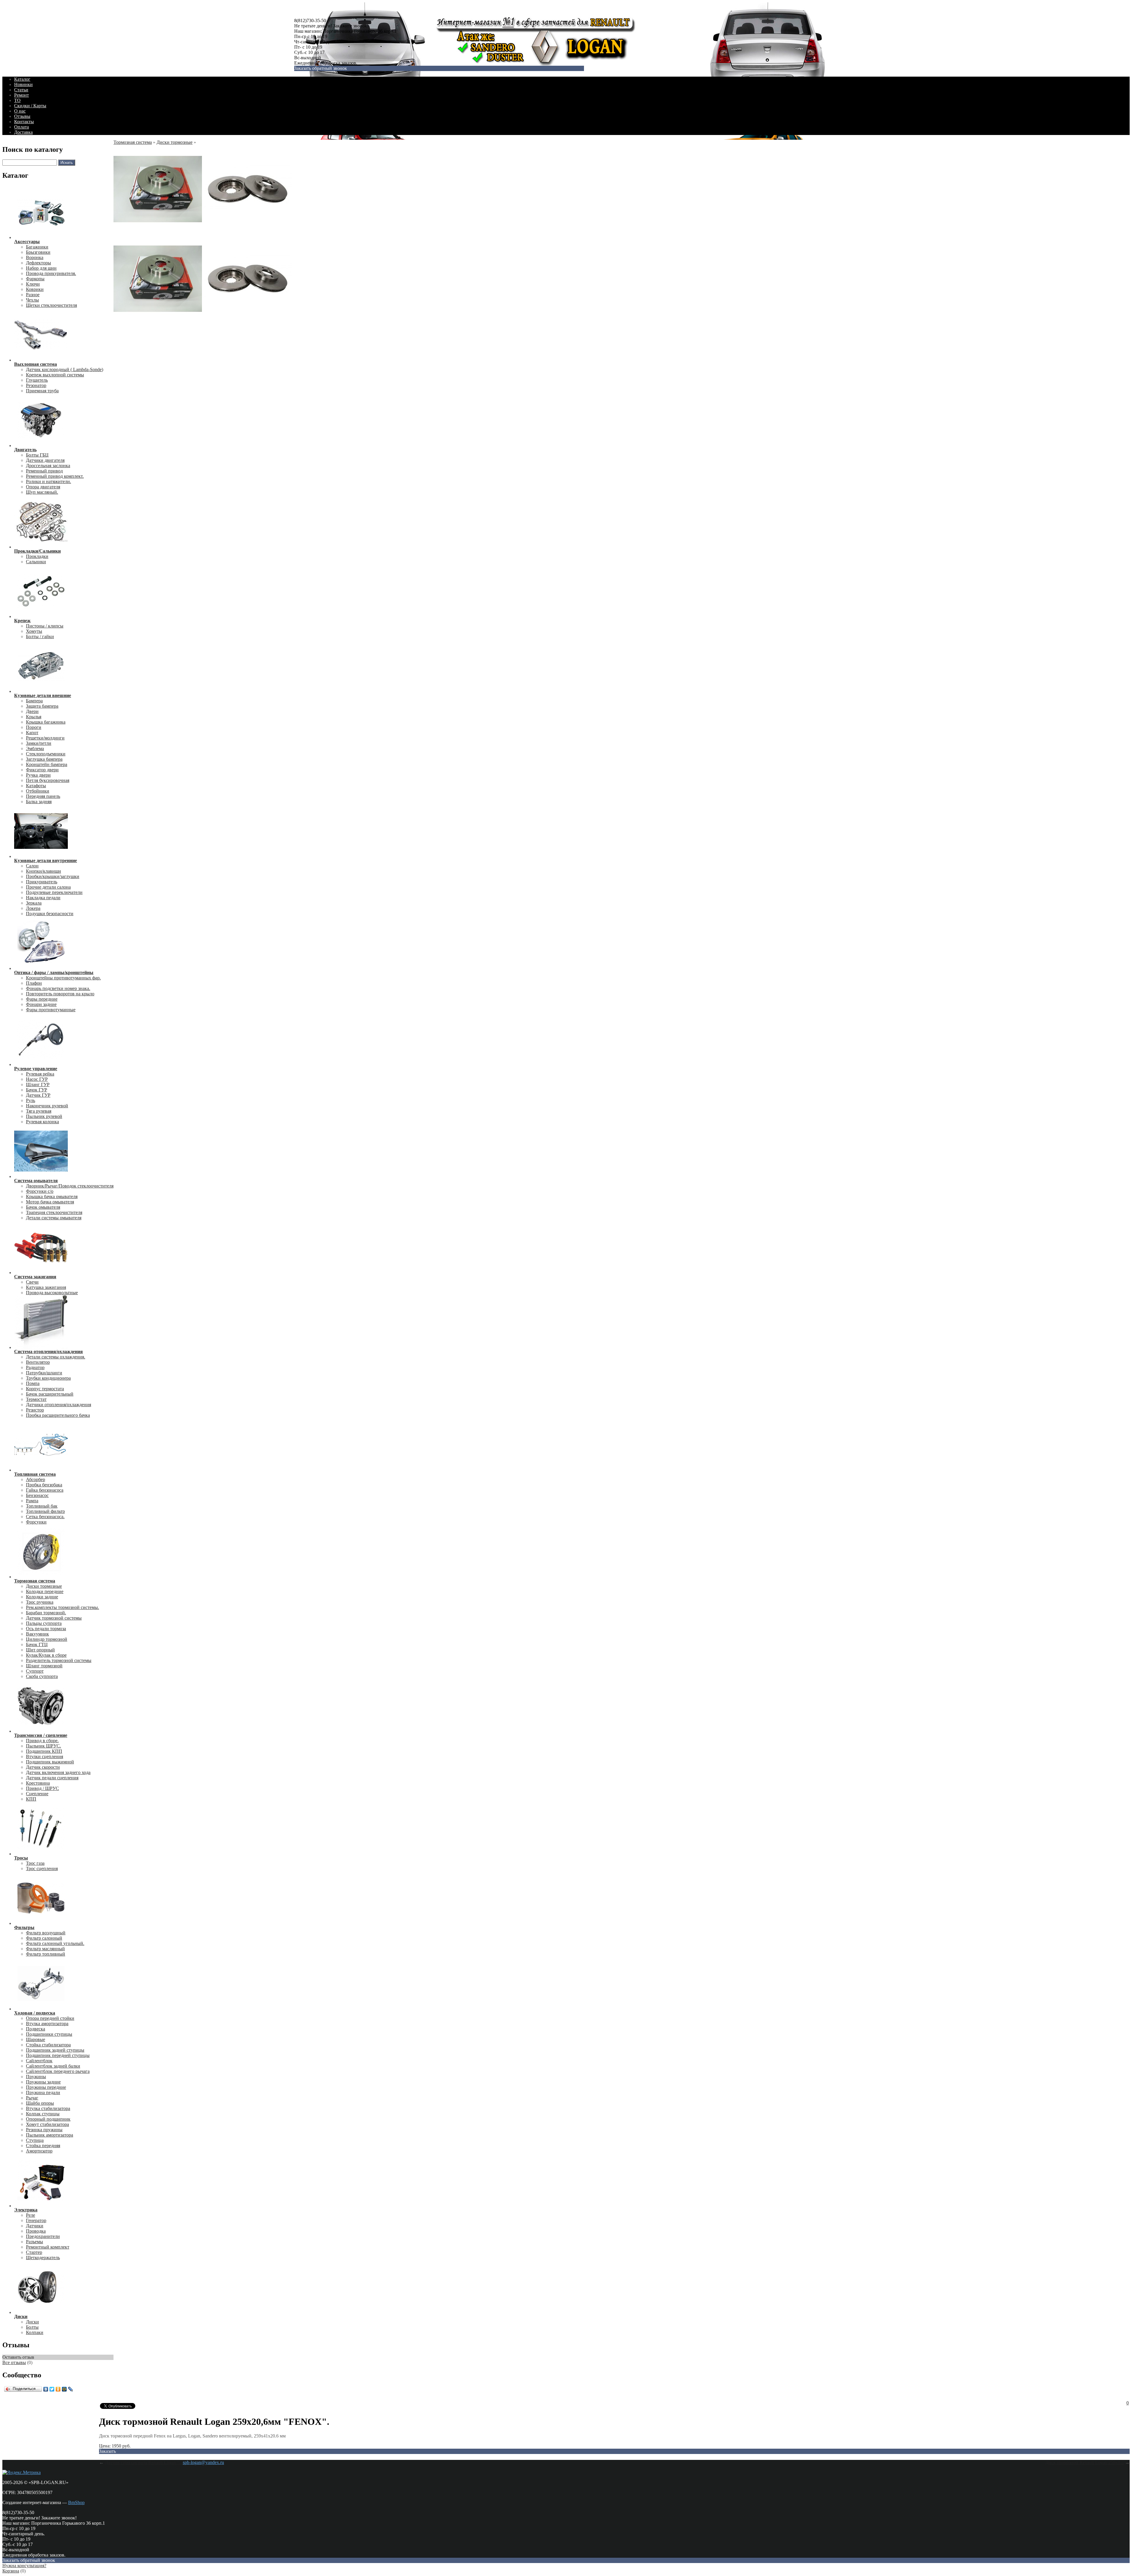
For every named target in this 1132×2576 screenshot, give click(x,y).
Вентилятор (38, 1362)
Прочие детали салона (48, 887)
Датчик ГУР (38, 1095)
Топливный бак (42, 1506)
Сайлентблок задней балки (53, 2066)
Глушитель (37, 380)
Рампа (32, 1501)
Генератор (36, 2220)
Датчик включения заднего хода (58, 1772)
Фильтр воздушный (46, 1933)
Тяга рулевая (39, 1111)
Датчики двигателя (45, 460)
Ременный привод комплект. (55, 476)
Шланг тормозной (44, 1666)
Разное (33, 295)
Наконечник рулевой (47, 1106)
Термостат (36, 1399)
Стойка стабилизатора (48, 2045)
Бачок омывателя (43, 1207)
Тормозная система (133, 142)
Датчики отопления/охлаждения (59, 1405)
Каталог (22, 79)
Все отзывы (14, 2362)
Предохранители (43, 2236)
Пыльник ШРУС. (43, 1746)
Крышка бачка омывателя (52, 1196)
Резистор (35, 1410)
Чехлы (32, 300)
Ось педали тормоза (46, 1629)
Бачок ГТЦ (37, 1644)
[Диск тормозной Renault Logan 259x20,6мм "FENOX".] (158, 232)
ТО (17, 100)
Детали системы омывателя (54, 1218)
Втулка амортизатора (47, 2024)
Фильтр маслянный (45, 1949)
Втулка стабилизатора (48, 2108)
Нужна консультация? (24, 2566)
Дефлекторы (38, 263)
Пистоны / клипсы (45, 626)
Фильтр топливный (46, 1954)
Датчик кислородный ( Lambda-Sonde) (65, 369)
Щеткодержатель (43, 2258)
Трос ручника (40, 1602)
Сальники (36, 562)
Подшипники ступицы (49, 2034)
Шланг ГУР (38, 1084)
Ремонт (22, 95)
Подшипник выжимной (50, 1762)
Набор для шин (41, 268)
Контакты (24, 122)
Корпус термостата (45, 1389)
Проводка (36, 2231)
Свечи (32, 1282)
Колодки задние (42, 1597)
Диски (32, 2322)
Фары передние (42, 999)
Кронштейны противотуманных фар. (63, 978)
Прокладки (37, 556)
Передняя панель (43, 796)
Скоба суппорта (42, 1676)
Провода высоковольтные (52, 1293)
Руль (31, 1100)
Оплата (22, 127)
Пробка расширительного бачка (58, 1415)
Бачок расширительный (50, 1394)
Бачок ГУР (37, 1090)
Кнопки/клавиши (43, 871)
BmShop (76, 2502)
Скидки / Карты (30, 106)
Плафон (34, 983)
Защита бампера (42, 706)
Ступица (35, 2140)
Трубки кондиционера (48, 1378)
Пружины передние (46, 2087)
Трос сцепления (42, 1868)
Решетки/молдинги (45, 738)
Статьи (21, 90)
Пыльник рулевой (44, 1116)
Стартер (34, 2252)
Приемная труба (42, 391)
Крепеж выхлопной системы (55, 375)
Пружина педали (43, 2092)
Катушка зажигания (46, 1287)
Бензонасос (37, 1495)
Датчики (35, 2226)
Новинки (23, 84)
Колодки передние (45, 1591)
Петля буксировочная (48, 780)
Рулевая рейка (40, 1074)
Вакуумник (37, 1634)
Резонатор (36, 385)
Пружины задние (43, 2082)
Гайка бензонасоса (45, 1490)
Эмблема (35, 748)
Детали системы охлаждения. (56, 1357)
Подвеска (36, 2029)
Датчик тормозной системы (54, 1618)
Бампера (34, 701)
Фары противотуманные (51, 1010)
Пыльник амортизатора (50, 2135)
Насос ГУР (37, 1079)
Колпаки (35, 2332)
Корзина (11, 2571)
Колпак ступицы (43, 2114)
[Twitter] (52, 2389)
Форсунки (36, 1522)
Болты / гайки (40, 636)
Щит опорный (40, 1650)
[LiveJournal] (71, 2389)
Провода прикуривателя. (51, 273)
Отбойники (38, 791)
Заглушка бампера (44, 759)
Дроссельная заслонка (48, 466)
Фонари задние (41, 1004)
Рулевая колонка (42, 1122)
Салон (32, 866)
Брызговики (38, 252)
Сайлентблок (39, 2061)
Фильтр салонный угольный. (55, 1943)
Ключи (33, 284)
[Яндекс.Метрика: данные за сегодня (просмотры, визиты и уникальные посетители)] (22, 2473)
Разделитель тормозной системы (59, 1660)
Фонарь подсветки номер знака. (58, 988)
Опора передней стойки (50, 2018)
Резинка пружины (44, 2130)
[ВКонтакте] (46, 2389)
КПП (31, 1799)
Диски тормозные (44, 1586)
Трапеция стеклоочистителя (54, 1212)
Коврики (35, 289)
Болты (32, 2327)
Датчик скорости (43, 1767)
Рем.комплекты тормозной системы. (62, 1607)
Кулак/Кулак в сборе (46, 1655)
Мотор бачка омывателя (50, 1202)
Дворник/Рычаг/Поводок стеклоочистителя (70, 1186)
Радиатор (35, 1367)
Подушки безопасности (50, 914)
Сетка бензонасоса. (45, 1517)
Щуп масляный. (42, 492)
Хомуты (34, 631)
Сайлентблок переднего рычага (58, 2071)
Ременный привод (44, 471)
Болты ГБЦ (37, 455)
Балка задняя (39, 802)
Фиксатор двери (42, 770)
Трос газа (35, 1863)
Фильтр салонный (44, 1938)
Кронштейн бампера (47, 764)
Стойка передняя (43, 2146)
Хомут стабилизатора (47, 2124)
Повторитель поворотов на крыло (60, 994)
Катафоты (36, 786)
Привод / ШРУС (42, 1788)
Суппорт (35, 1671)
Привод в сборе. (42, 1741)
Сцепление (37, 1794)
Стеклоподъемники (46, 754)
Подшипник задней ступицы (55, 2050)
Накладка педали (43, 898)
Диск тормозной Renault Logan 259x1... (1085, 2462)
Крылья (34, 717)
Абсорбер (36, 1479)
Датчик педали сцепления (52, 1778)
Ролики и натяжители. (48, 481)
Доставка (23, 132)
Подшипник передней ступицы (58, 2055)
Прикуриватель (42, 882)
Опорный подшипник (48, 2119)
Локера (33, 908)
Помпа (33, 1383)
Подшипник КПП (44, 1751)
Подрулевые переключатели (54, 892)
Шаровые (36, 2039)
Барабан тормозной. (46, 1613)
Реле (31, 2215)
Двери (32, 711)
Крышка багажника (46, 722)
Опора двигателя (43, 487)
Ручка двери (38, 775)
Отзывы (22, 116)
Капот (32, 733)
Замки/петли (39, 743)
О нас (20, 111)
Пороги (34, 727)
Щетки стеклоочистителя (51, 305)
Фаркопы (35, 279)
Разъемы (34, 2242)
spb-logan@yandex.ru (203, 2462)
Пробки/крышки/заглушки (53, 876)
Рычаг (32, 2098)
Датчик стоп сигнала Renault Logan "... (144, 2462)
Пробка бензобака (44, 1485)
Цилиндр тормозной (47, 1639)
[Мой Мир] (64, 2389)
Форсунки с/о (40, 1191)
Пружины (36, 2077)
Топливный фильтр (45, 1511)
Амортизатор (39, 2151)
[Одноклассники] (58, 2389)
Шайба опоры (40, 2103)
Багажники (37, 247)
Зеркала (34, 903)
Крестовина (38, 1783)
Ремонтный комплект (48, 2247)
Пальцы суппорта (44, 1623)
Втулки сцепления (45, 1756)
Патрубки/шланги (44, 1373)
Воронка (35, 257)
